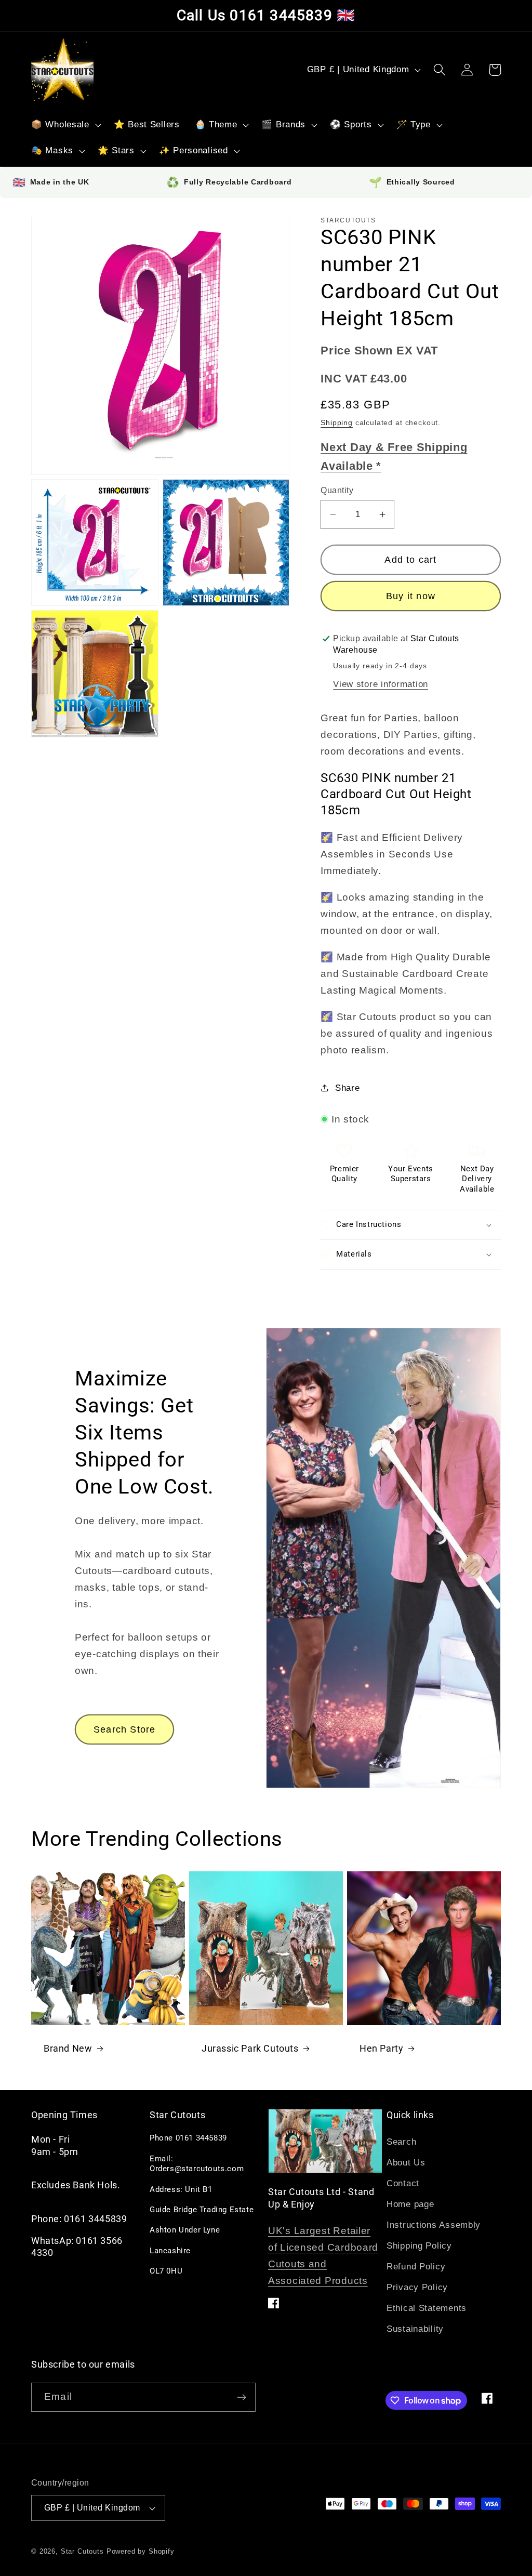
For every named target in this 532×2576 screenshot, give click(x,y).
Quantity (337, 490)
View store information (381, 684)
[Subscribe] (241, 2397)
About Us (406, 2163)
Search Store (124, 1729)
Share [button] (347, 1088)
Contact (403, 2183)
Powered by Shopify (141, 2551)
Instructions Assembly (434, 2225)
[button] (65, 125)
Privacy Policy (417, 2287)
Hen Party (381, 2048)
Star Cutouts (82, 2551)
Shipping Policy (419, 2246)
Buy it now (411, 596)
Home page (410, 2204)
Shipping (337, 422)
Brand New (68, 2048)
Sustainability (415, 2329)
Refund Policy (416, 2267)
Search (401, 2142)
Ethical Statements (427, 2308)
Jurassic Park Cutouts (250, 2048)
